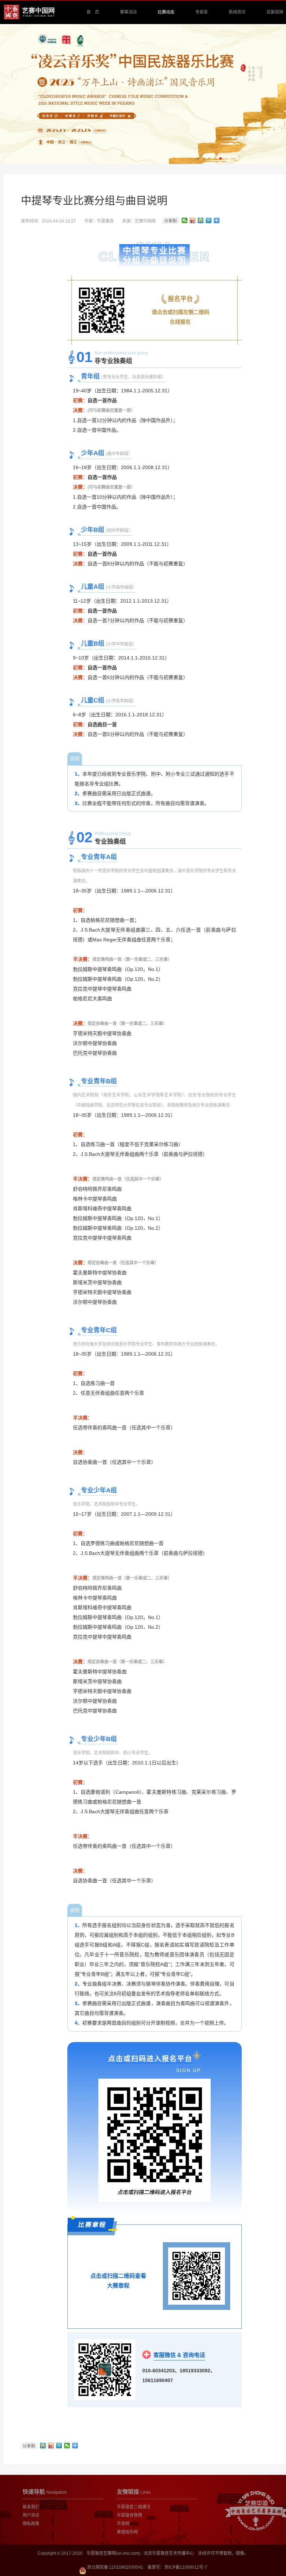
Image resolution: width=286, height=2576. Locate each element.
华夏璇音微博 (129, 2515)
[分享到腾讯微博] (209, 220)
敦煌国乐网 (127, 2532)
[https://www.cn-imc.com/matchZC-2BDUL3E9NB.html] (196, 2276)
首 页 (93, 12)
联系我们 (31, 2507)
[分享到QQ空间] (201, 220)
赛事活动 (128, 12)
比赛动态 (166, 12)
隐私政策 (31, 2524)
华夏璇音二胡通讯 (134, 2507)
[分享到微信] (185, 220)
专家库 (202, 12)
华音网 (123, 2524)
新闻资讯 (237, 12)
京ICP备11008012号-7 (186, 2567)
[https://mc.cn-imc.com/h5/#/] (102, 310)
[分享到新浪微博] (193, 220)
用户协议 (31, 2515)
